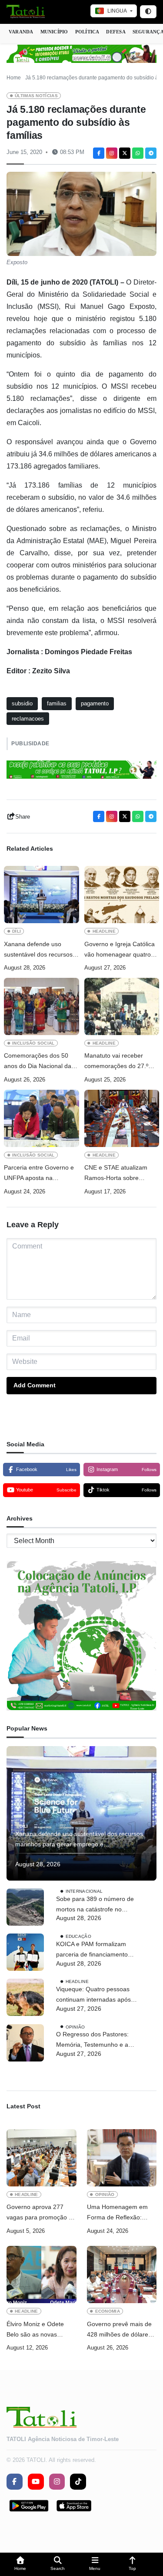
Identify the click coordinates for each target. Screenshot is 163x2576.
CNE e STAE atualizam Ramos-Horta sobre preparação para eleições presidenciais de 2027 (120, 1174)
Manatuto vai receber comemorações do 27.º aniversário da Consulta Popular (117, 1062)
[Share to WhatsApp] (138, 153)
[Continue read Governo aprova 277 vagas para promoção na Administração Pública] (42, 2158)
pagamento (95, 703)
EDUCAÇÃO (78, 1936)
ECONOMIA (108, 2311)
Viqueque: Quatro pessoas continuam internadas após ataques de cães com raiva (93, 1995)
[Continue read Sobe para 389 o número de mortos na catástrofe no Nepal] (25, 1907)
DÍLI (17, 931)
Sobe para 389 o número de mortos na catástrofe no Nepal (95, 1905)
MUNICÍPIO (54, 32)
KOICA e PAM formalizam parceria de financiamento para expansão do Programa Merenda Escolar (96, 1950)
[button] (20, 2565)
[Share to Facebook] (99, 153)
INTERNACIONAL (84, 1891)
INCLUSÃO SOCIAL (33, 1043)
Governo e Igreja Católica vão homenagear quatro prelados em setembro (120, 950)
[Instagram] (112, 153)
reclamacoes (28, 719)
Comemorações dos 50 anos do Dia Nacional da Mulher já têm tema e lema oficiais (41, 1062)
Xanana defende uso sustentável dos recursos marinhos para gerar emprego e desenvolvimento (38, 950)
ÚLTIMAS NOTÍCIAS (36, 96)
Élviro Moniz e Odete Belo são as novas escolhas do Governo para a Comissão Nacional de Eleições (36, 2330)
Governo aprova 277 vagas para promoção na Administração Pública (41, 2213)
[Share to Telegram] (151, 153)
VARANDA (21, 32)
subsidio (22, 703)
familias (57, 703)
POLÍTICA (87, 32)
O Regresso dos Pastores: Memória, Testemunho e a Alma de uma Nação (92, 2040)
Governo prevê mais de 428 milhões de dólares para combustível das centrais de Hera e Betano (119, 2330)
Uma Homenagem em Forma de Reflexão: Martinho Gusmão (117, 2213)
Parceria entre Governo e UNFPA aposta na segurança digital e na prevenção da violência (39, 1174)
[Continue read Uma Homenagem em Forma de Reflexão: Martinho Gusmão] (122, 2158)
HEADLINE (104, 931)
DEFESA (116, 32)
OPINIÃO (75, 2027)
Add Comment (35, 1385)
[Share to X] (125, 153)
